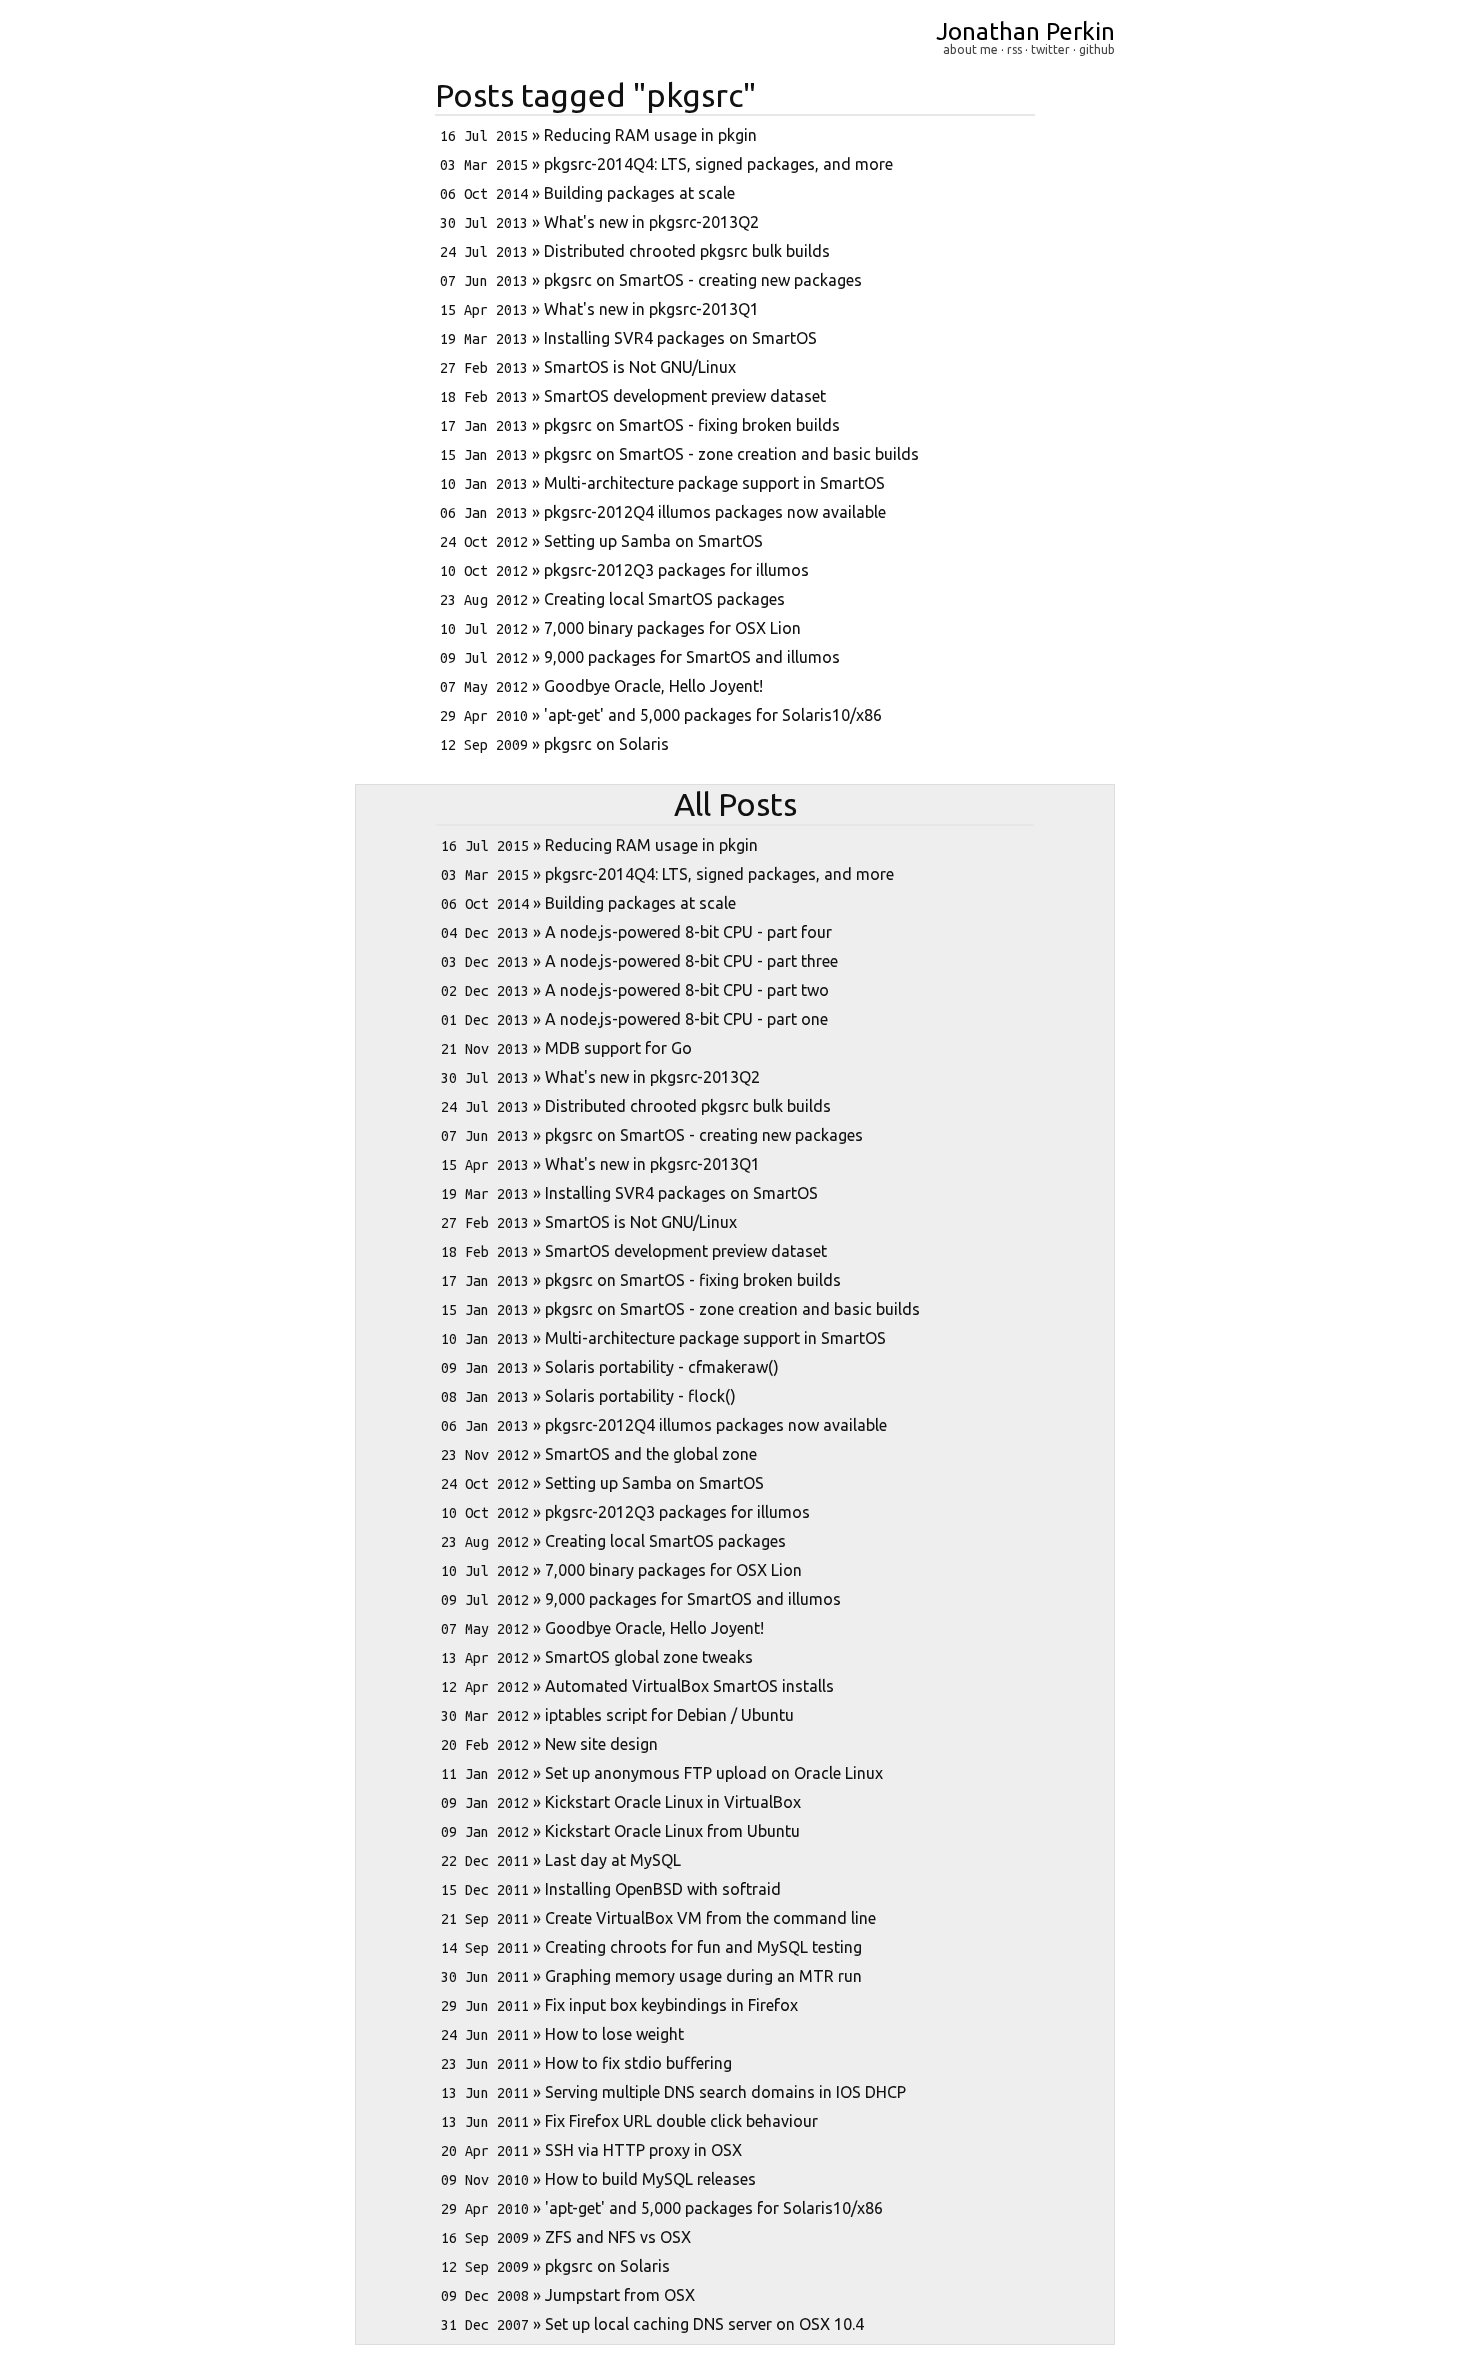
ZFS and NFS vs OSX (618, 2237)
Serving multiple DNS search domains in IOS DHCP (725, 2092)
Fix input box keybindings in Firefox (671, 2005)
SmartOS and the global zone (651, 1454)
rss (1014, 49)
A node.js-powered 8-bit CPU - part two (687, 990)
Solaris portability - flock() (640, 1396)
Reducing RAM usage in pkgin (650, 135)
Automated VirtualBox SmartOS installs (689, 1686)
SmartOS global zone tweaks (649, 1657)
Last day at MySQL (613, 1860)
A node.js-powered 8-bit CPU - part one (686, 1019)
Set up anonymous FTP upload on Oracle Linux (714, 1773)
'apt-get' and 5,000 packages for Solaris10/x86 (713, 715)
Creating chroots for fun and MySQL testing (703, 1947)
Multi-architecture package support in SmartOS (714, 483)
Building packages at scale (639, 193)
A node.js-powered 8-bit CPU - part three (691, 961)
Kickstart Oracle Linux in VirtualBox (673, 1802)
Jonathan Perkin (1025, 31)
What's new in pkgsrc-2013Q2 (651, 222)
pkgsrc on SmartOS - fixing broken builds (692, 425)
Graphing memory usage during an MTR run (703, 1976)
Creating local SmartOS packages (664, 599)
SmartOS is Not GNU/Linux (640, 367)
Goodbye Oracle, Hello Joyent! (653, 686)
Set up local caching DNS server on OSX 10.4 (704, 2324)
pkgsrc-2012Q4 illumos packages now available (715, 512)
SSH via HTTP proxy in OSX (643, 2150)
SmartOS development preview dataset (685, 396)
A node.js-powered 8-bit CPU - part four (688, 932)
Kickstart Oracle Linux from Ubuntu (672, 1831)
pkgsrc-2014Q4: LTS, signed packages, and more (718, 164)
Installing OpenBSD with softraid (663, 1889)
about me (970, 49)
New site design (601, 1744)
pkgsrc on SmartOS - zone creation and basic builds (731, 454)
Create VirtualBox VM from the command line (710, 1918)
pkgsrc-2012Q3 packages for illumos (676, 570)
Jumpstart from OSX (620, 2295)
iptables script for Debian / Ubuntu (669, 1715)
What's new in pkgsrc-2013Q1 (651, 309)
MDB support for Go (618, 1048)
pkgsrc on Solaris (606, 744)
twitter (1050, 49)
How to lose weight (614, 2034)
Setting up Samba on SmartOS (653, 541)
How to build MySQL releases (650, 2179)
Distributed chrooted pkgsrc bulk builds (687, 251)
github (1097, 49)
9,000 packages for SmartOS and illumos (692, 657)
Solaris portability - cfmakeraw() (662, 1367)
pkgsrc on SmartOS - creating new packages (703, 280)
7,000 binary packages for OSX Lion (672, 628)
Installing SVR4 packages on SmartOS (680, 338)
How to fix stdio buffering (638, 2063)
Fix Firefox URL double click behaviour (681, 2121)
